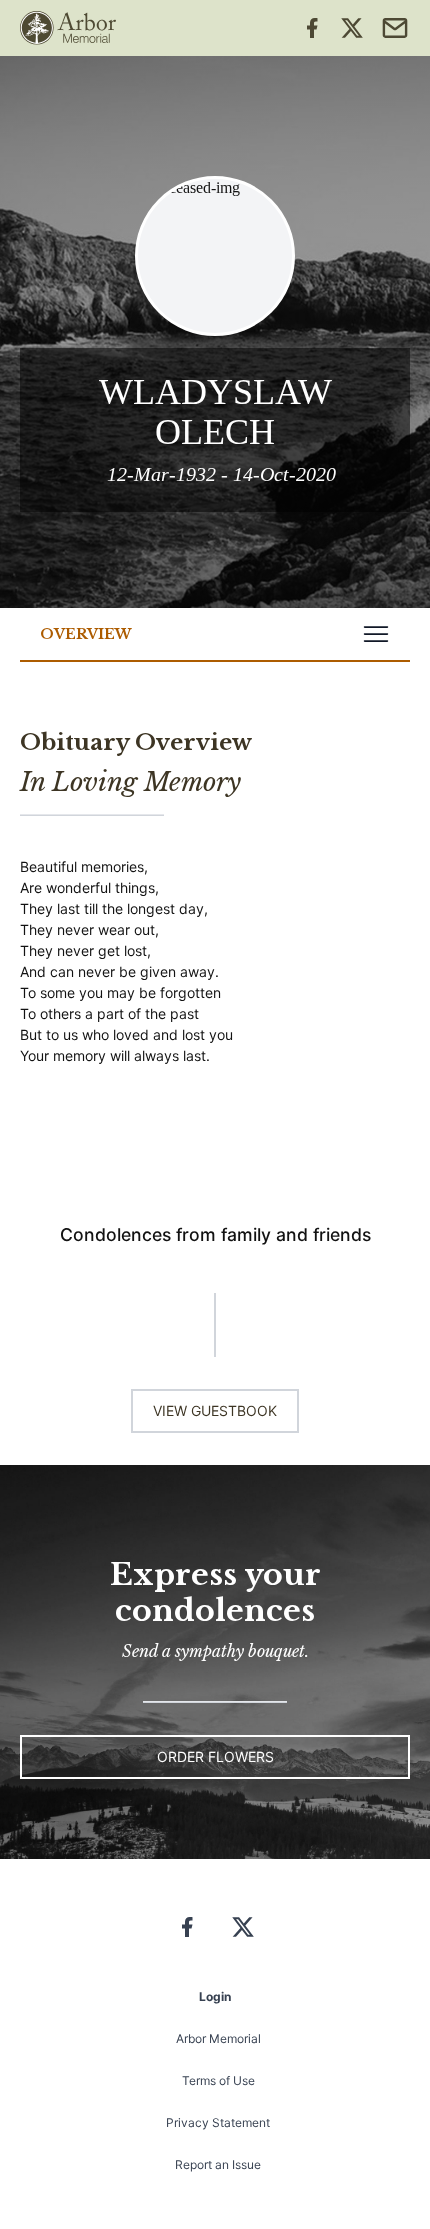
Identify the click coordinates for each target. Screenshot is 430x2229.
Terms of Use (218, 2080)
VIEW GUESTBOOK (215, 1410)
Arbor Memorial (218, 2038)
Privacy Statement (218, 2122)
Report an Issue (218, 2164)
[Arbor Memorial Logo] (68, 28)
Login (215, 1996)
